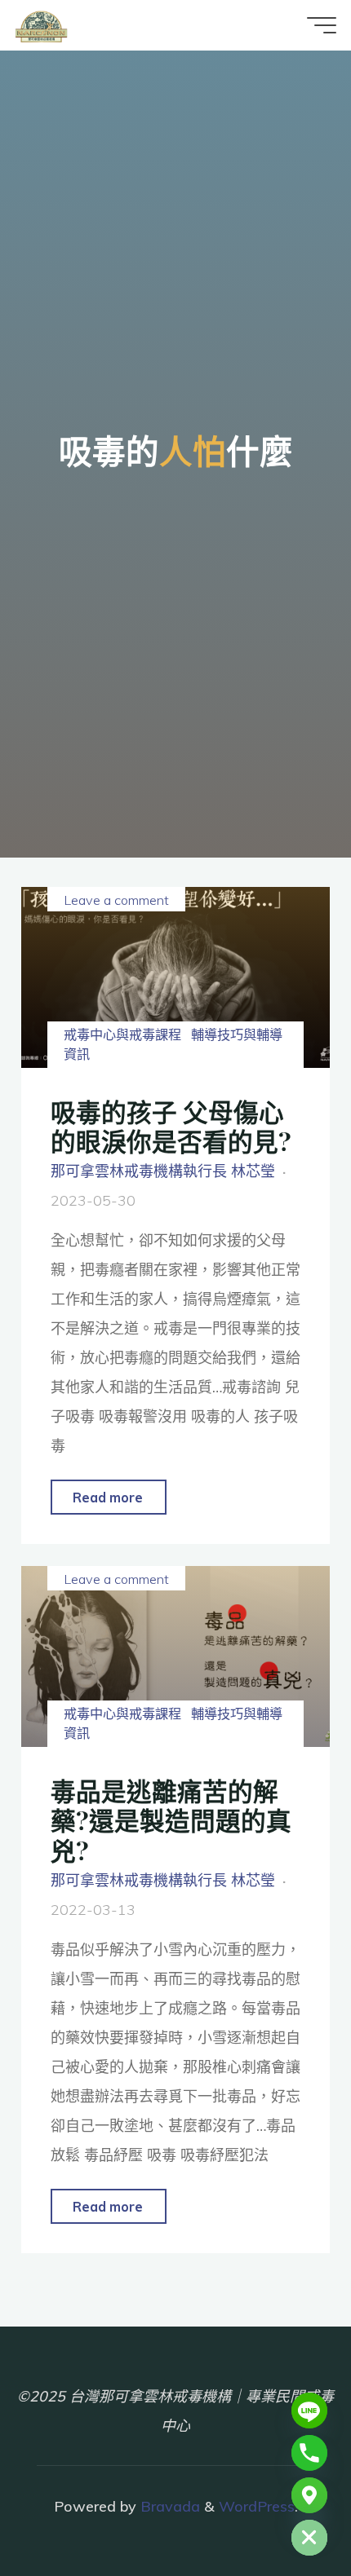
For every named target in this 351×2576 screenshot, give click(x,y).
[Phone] (309, 2453)
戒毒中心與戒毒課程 (122, 1034)
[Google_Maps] (309, 2495)
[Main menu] (322, 25)
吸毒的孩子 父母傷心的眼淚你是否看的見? (171, 1127)
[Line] (309, 2411)
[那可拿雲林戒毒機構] (41, 25)
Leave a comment (116, 900)
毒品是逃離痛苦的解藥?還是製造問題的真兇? (171, 1820)
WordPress (257, 2506)
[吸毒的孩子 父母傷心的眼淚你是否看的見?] (175, 977)
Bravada (168, 2506)
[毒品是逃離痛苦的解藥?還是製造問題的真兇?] (175, 1656)
